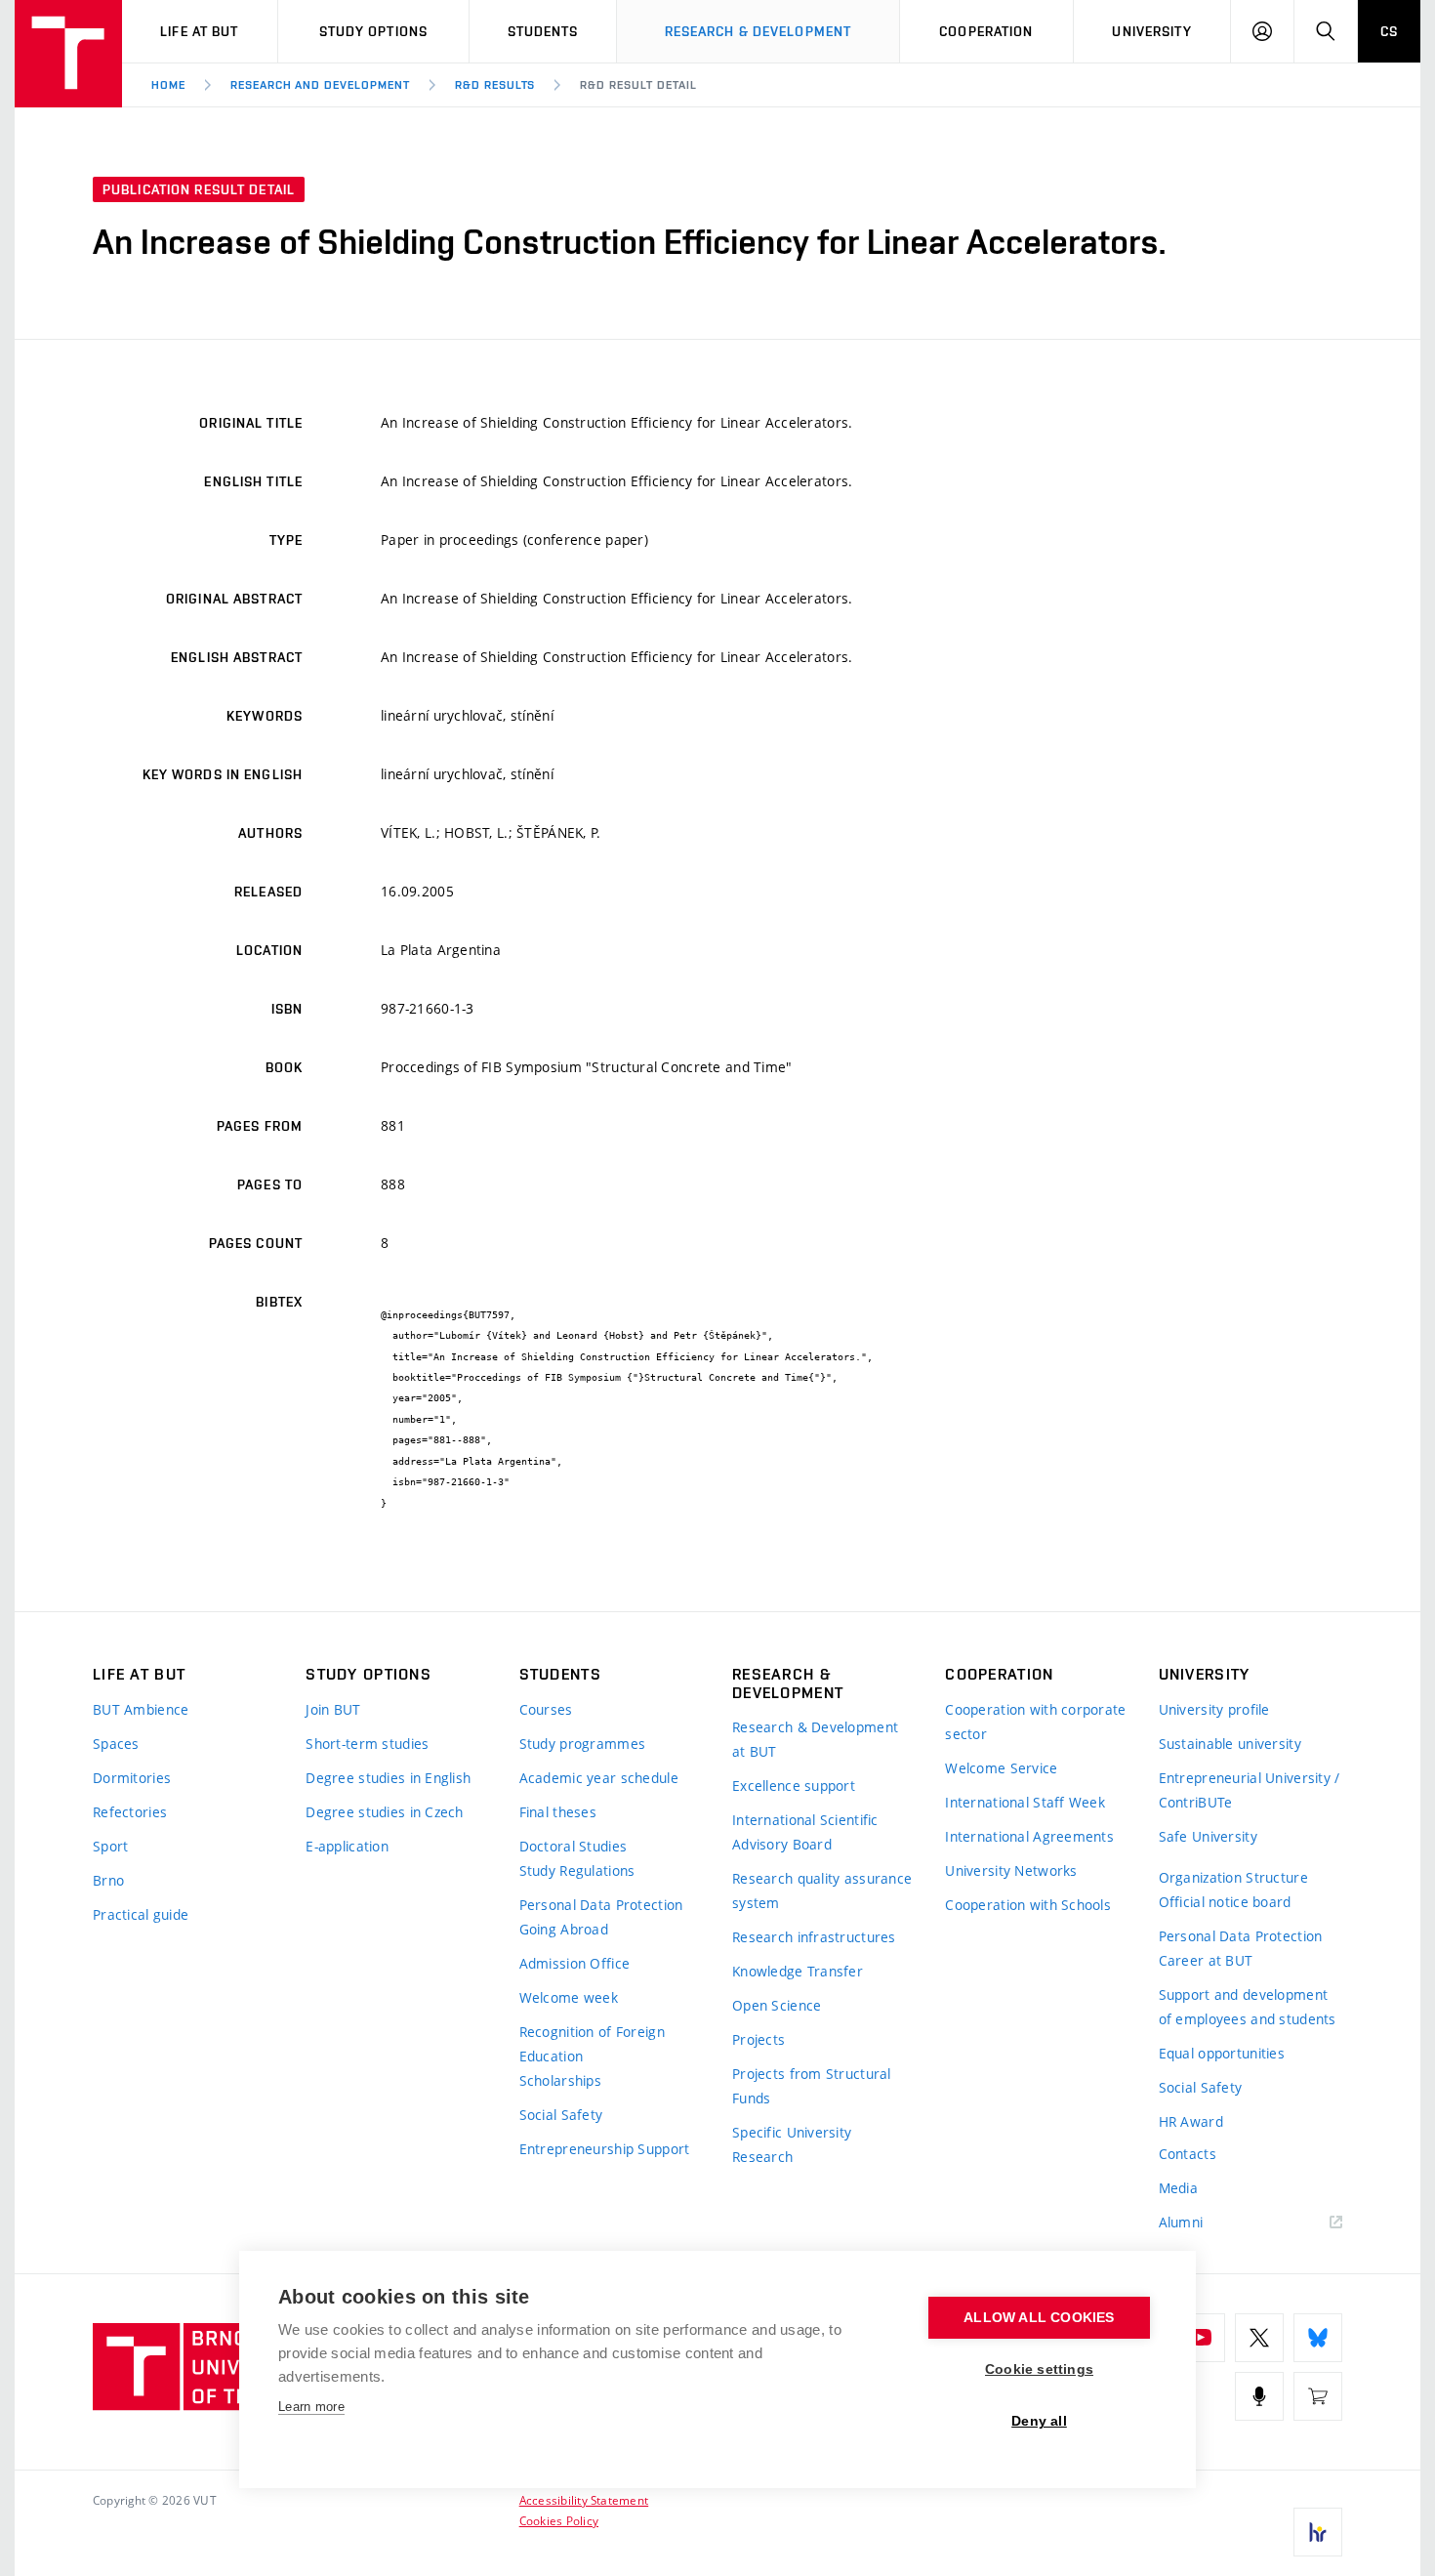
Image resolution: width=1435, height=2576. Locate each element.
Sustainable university (1230, 1744)
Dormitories (132, 1778)
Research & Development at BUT (815, 1739)
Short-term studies (367, 1744)
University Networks (1011, 1870)
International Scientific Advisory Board (805, 1832)
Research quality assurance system (822, 1890)
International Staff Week (1025, 1802)
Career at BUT (1206, 1960)
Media (1178, 2188)
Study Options (374, 31)
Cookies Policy (559, 2520)
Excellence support (794, 1786)
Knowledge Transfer (798, 1971)
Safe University (1208, 1836)
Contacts (1188, 2154)
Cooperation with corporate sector (1035, 1722)
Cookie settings (1039, 2369)
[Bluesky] (1318, 2338)
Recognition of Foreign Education (592, 2044)
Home (168, 85)
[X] (1259, 2338)
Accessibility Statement (584, 2500)
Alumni (1181, 2222)
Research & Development (758, 31)
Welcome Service (1001, 1768)
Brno (108, 1880)
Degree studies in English (388, 1778)
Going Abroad (564, 1929)
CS (1389, 31)
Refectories (130, 1812)
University (1151, 31)
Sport (110, 1846)
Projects (758, 2039)
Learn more (311, 2407)
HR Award (1191, 2121)
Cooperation (986, 31)
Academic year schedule (599, 1778)
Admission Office (574, 1963)
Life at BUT (199, 31)
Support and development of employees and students (1248, 2007)
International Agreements (1029, 1836)
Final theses (558, 1812)
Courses (546, 1709)
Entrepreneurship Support (605, 2149)
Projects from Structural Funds (812, 2086)
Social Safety (561, 2115)
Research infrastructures (814, 1937)
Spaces (116, 1744)
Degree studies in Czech (384, 1812)
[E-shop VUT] (1318, 2396)
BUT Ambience (141, 1709)
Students (543, 31)
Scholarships (560, 2080)
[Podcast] (1259, 2396)
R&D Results (495, 85)
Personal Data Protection (601, 1905)
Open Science (777, 2005)
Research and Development (320, 85)
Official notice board (1225, 1902)
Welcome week (569, 1997)
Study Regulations (577, 1870)
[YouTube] (1201, 2338)
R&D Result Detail (638, 85)
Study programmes (582, 1744)
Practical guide (141, 1914)
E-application (347, 1846)
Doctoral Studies (573, 1846)
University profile (1214, 1709)
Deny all (1039, 2421)
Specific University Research (792, 2144)
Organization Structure (1233, 1877)
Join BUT (333, 1709)
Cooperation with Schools (1028, 1905)
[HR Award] (1318, 2532)
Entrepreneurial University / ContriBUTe (1250, 1790)
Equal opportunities (1222, 2053)
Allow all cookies (1039, 2318)
